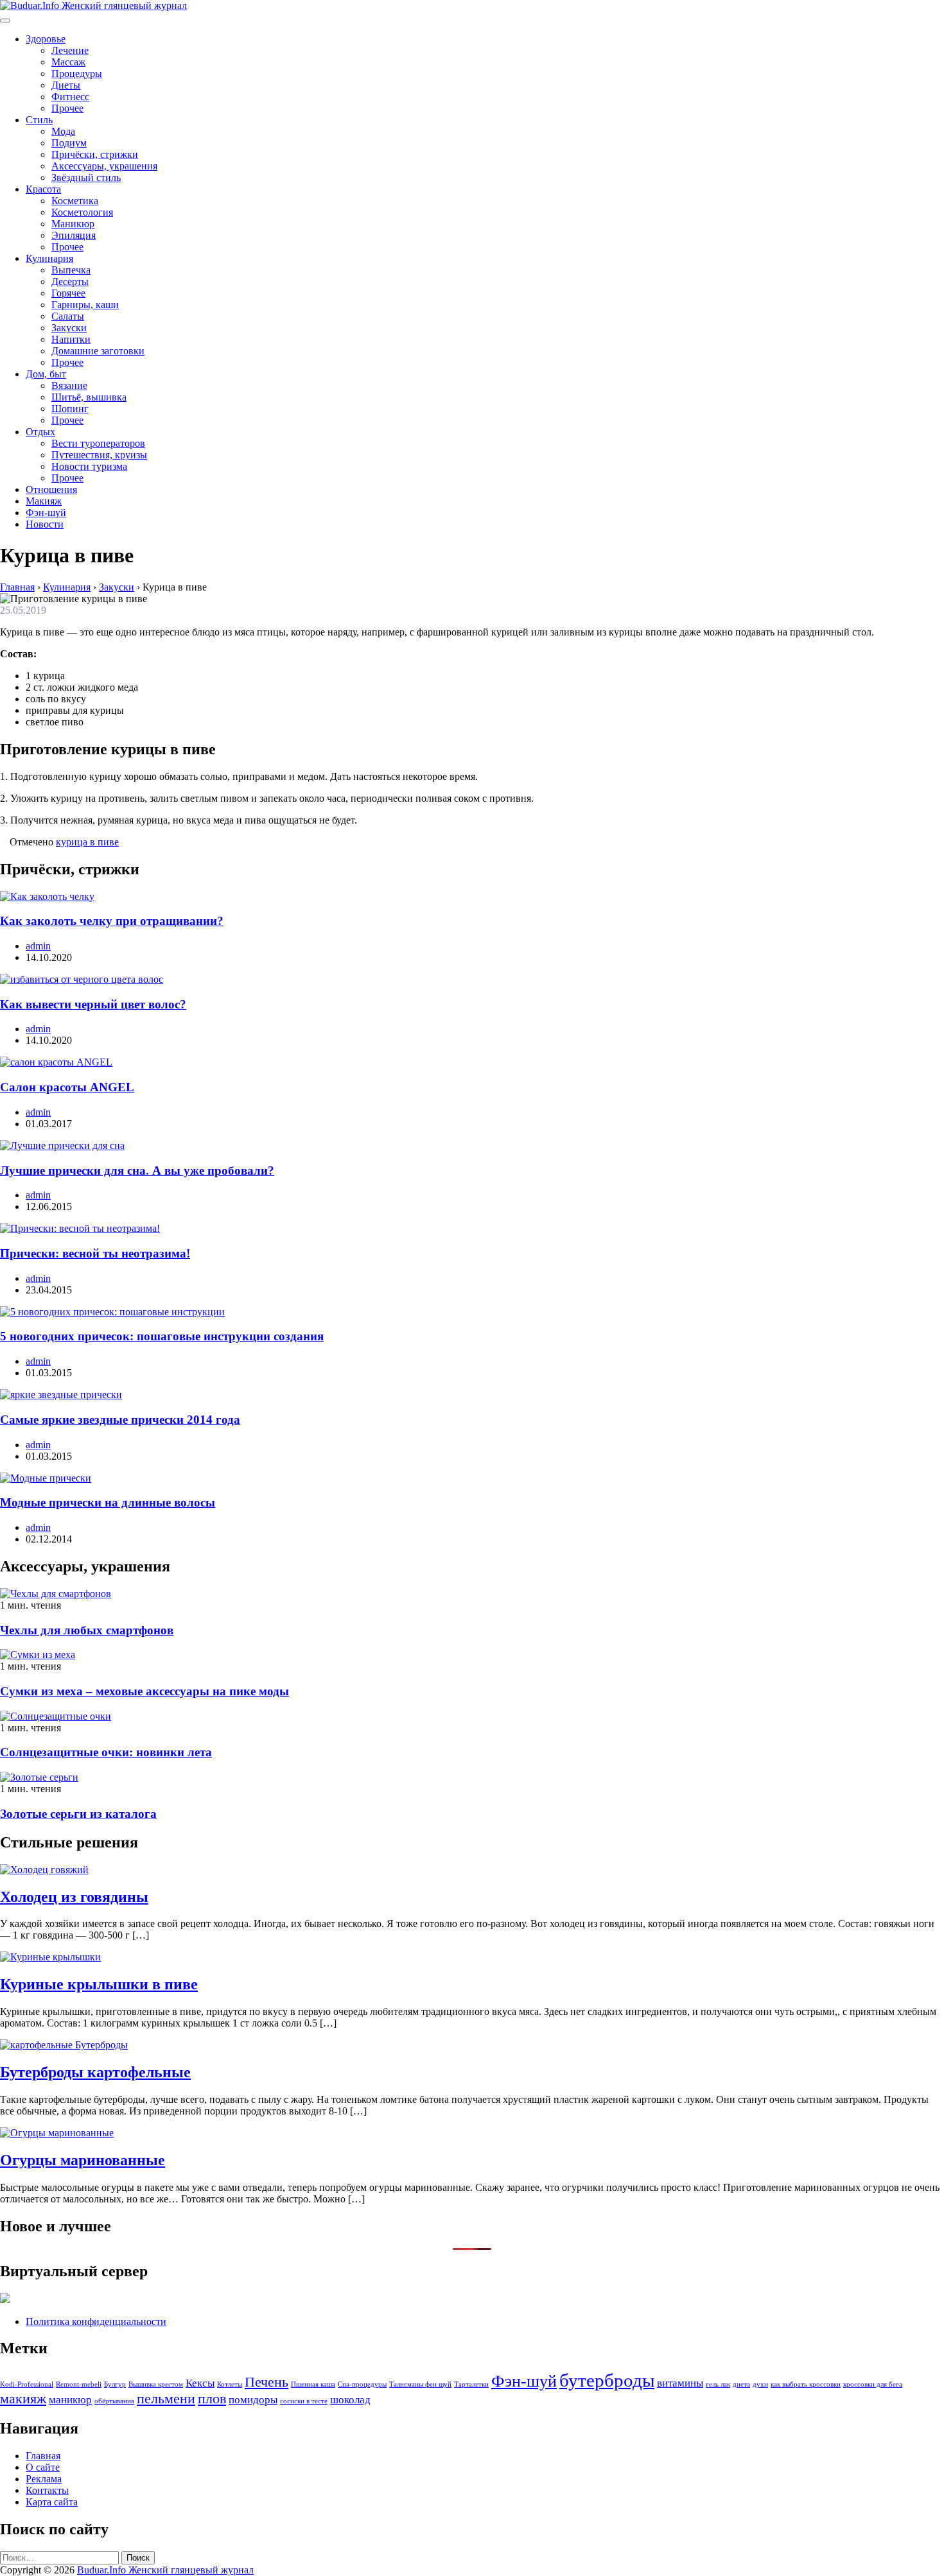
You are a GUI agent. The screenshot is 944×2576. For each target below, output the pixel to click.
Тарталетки (471, 2384)
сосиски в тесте (304, 2401)
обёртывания (114, 2401)
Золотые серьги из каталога (78, 1814)
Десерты (70, 281)
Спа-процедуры (362, 2384)
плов (212, 2399)
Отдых (40, 432)
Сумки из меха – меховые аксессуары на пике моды (144, 1691)
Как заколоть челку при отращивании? (112, 921)
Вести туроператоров (98, 443)
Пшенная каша (313, 2384)
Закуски (69, 328)
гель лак (718, 2384)
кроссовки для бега (873, 2384)
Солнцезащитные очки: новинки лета (106, 1752)
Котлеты (230, 2384)
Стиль (39, 120)
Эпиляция (74, 235)
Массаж (68, 62)
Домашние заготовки (98, 351)
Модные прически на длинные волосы (108, 1502)
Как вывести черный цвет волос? (93, 1004)
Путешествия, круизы (99, 455)
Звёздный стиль (86, 177)
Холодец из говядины (74, 1897)
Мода (63, 131)
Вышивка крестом (156, 2384)
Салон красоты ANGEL (67, 1087)
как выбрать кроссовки (806, 2384)
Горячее (68, 293)
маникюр (70, 2400)
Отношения (51, 489)
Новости (45, 524)
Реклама (44, 2479)
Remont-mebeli (79, 2384)
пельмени (166, 2399)
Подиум (69, 143)
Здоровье (46, 39)
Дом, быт (46, 374)
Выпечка (71, 270)
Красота (43, 189)
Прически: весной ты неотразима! (95, 1253)
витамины (680, 2383)
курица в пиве (87, 842)
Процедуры (77, 73)
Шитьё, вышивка (89, 397)
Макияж (44, 501)
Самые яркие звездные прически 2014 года (120, 1420)
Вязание (69, 385)
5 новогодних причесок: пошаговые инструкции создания (162, 1336)
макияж (23, 2399)
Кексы (200, 2383)
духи (760, 2384)
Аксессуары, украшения (104, 166)
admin (38, 946)
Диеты (66, 85)
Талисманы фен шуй (420, 2384)
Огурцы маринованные (83, 2160)
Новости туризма (89, 466)
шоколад (350, 2400)
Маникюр (73, 224)
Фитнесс (70, 97)
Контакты (47, 2490)
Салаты (68, 316)
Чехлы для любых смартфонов (87, 1630)
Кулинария (49, 258)
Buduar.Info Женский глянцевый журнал (165, 2570)
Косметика (75, 201)
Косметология (82, 212)
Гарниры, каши (85, 305)
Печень (267, 2382)
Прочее (67, 108)
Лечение (70, 50)
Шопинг (70, 409)
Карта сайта (52, 2502)
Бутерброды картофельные (95, 2072)
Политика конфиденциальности (96, 2321)
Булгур (115, 2384)
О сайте (43, 2467)
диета (741, 2384)
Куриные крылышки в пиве (99, 1984)
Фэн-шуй (46, 513)
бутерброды (607, 2380)
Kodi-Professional (27, 2384)
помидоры (253, 2400)
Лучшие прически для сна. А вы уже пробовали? (137, 1171)
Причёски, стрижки (95, 154)
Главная (43, 2456)
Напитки (71, 339)
